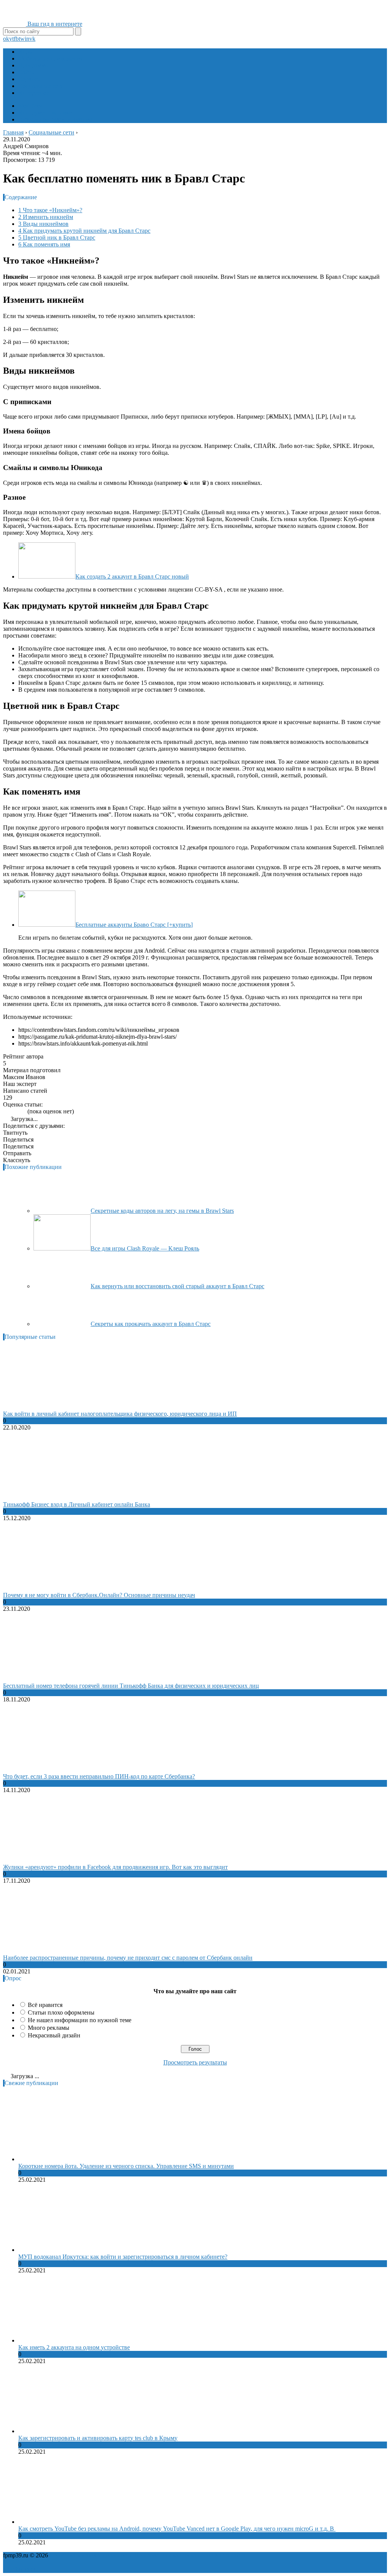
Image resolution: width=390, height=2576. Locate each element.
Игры (26, 52)
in (27, 39)
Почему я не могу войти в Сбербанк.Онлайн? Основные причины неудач (99, 1595)
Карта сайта (230, 2555)
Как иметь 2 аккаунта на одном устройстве (74, 2347)
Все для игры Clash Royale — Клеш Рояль (145, 1248)
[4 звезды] (19, 1111)
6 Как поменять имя (44, 244)
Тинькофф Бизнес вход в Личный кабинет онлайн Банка (77, 1504)
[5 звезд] (24, 1111)
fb (16, 39)
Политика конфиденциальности (91, 2555)
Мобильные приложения (51, 58)
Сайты (27, 72)
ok (6, 39)
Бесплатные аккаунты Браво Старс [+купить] (134, 925)
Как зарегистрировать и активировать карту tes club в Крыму (98, 2438)
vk (32, 39)
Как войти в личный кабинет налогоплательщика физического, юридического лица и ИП (120, 1414)
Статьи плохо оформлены (61, 2012)
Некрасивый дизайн (54, 2035)
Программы (34, 65)
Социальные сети (41, 86)
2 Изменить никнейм (46, 217)
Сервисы (30, 79)
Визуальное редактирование (55, 119)
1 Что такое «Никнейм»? (50, 210)
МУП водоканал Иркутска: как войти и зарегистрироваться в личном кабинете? (123, 2257)
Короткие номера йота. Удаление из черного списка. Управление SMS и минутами (126, 2166)
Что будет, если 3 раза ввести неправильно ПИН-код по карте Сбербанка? (99, 1776)
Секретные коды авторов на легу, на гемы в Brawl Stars (162, 1211)
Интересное (34, 93)
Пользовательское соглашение (174, 2555)
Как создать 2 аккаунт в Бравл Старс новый (132, 576)
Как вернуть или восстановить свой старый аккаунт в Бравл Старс (177, 1286)
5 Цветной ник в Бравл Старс (57, 237)
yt (11, 39)
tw (22, 39)
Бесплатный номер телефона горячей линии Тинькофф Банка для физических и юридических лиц (131, 1686)
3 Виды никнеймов (43, 224)
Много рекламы (49, 2028)
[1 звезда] (5, 1111)
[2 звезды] (10, 1111)
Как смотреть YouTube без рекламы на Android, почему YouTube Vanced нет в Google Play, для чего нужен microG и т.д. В (177, 2529)
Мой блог (31, 106)
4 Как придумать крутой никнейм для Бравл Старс (84, 231)
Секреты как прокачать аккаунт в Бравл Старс (151, 1324)
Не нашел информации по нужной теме (80, 2020)
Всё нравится (45, 2005)
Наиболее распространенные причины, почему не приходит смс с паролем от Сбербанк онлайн (128, 1958)
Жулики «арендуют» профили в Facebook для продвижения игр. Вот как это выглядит (115, 1867)
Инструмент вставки (45, 113)
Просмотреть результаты (195, 2062)
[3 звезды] (14, 1111)
